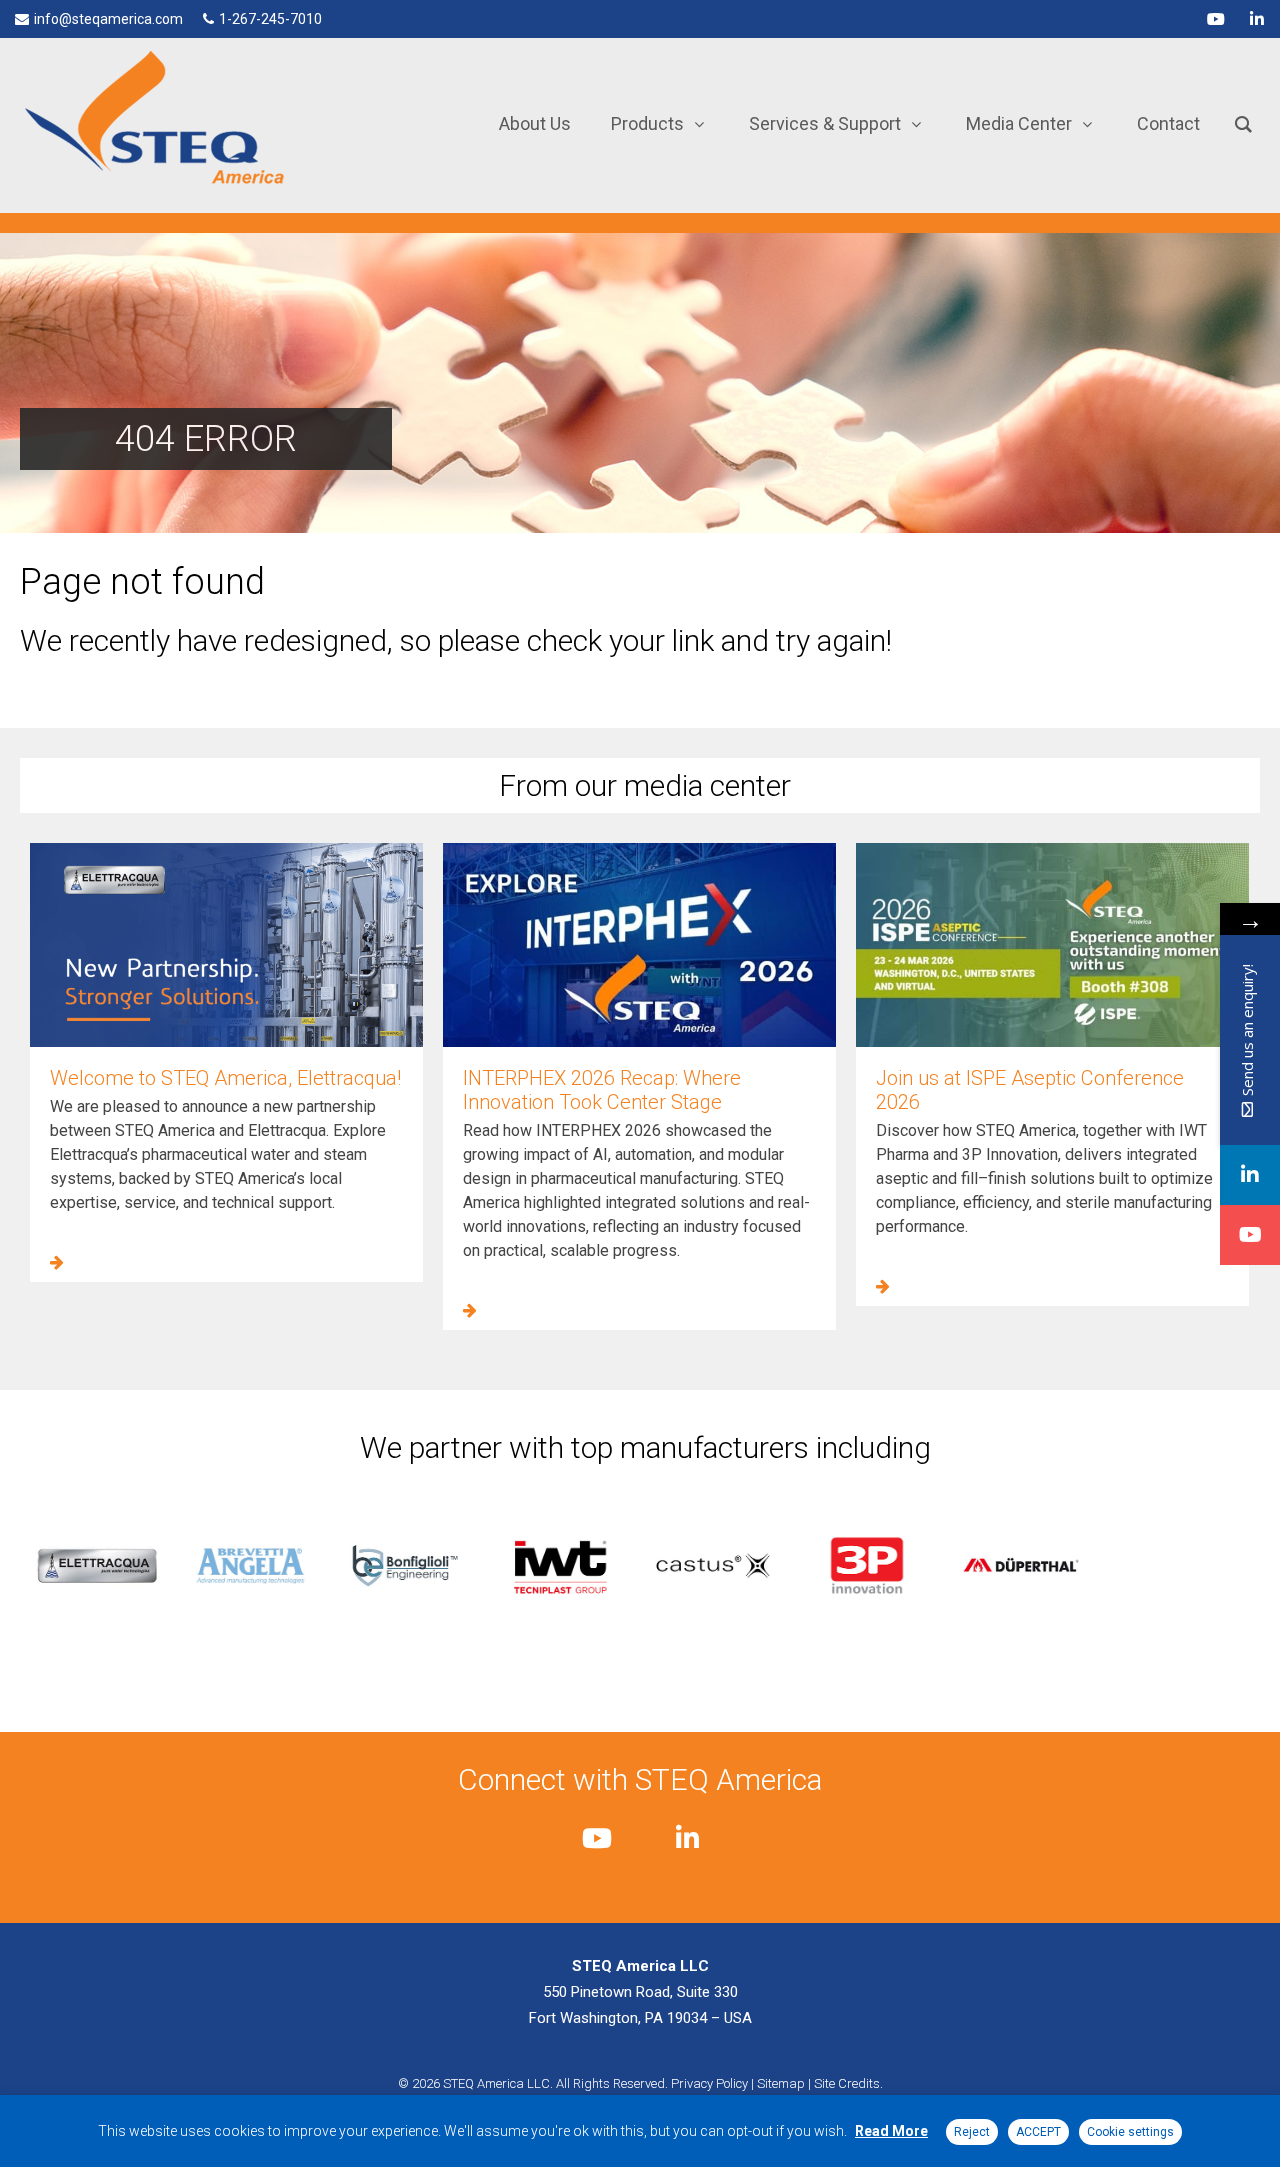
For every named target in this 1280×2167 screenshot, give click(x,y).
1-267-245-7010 (270, 19)
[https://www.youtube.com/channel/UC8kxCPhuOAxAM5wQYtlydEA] (1250, 1235)
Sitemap (781, 2083)
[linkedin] (1257, 19)
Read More (891, 2131)
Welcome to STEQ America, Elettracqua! (225, 1078)
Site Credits (847, 2083)
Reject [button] (972, 2132)
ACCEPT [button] (1038, 2132)
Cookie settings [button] (1130, 2132)
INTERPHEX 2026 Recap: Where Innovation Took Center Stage (602, 1090)
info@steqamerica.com (108, 19)
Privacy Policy (709, 2083)
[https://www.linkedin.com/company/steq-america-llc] (1250, 1175)
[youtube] (1216, 19)
